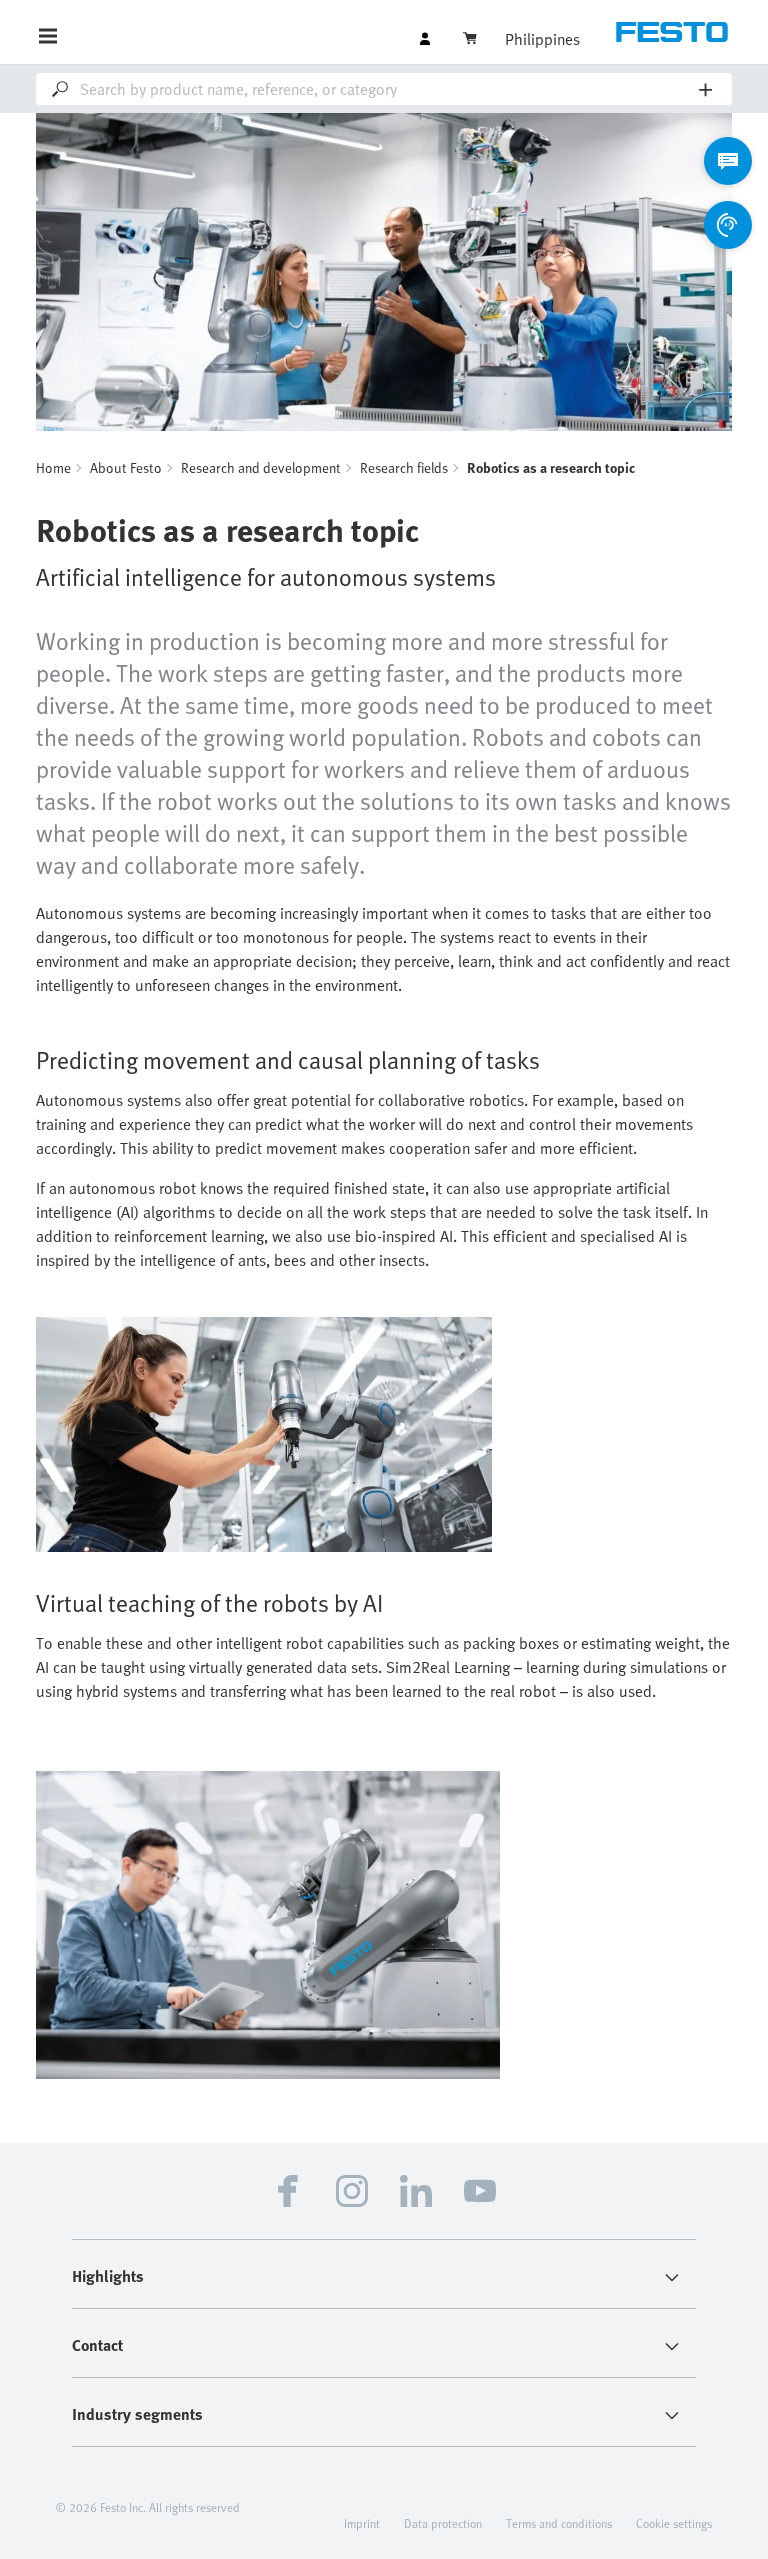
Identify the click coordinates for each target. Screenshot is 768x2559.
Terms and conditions (559, 2523)
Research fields (404, 467)
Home (53, 467)
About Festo (126, 467)
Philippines (542, 39)
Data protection (443, 2523)
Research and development (261, 467)
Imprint (362, 2523)
